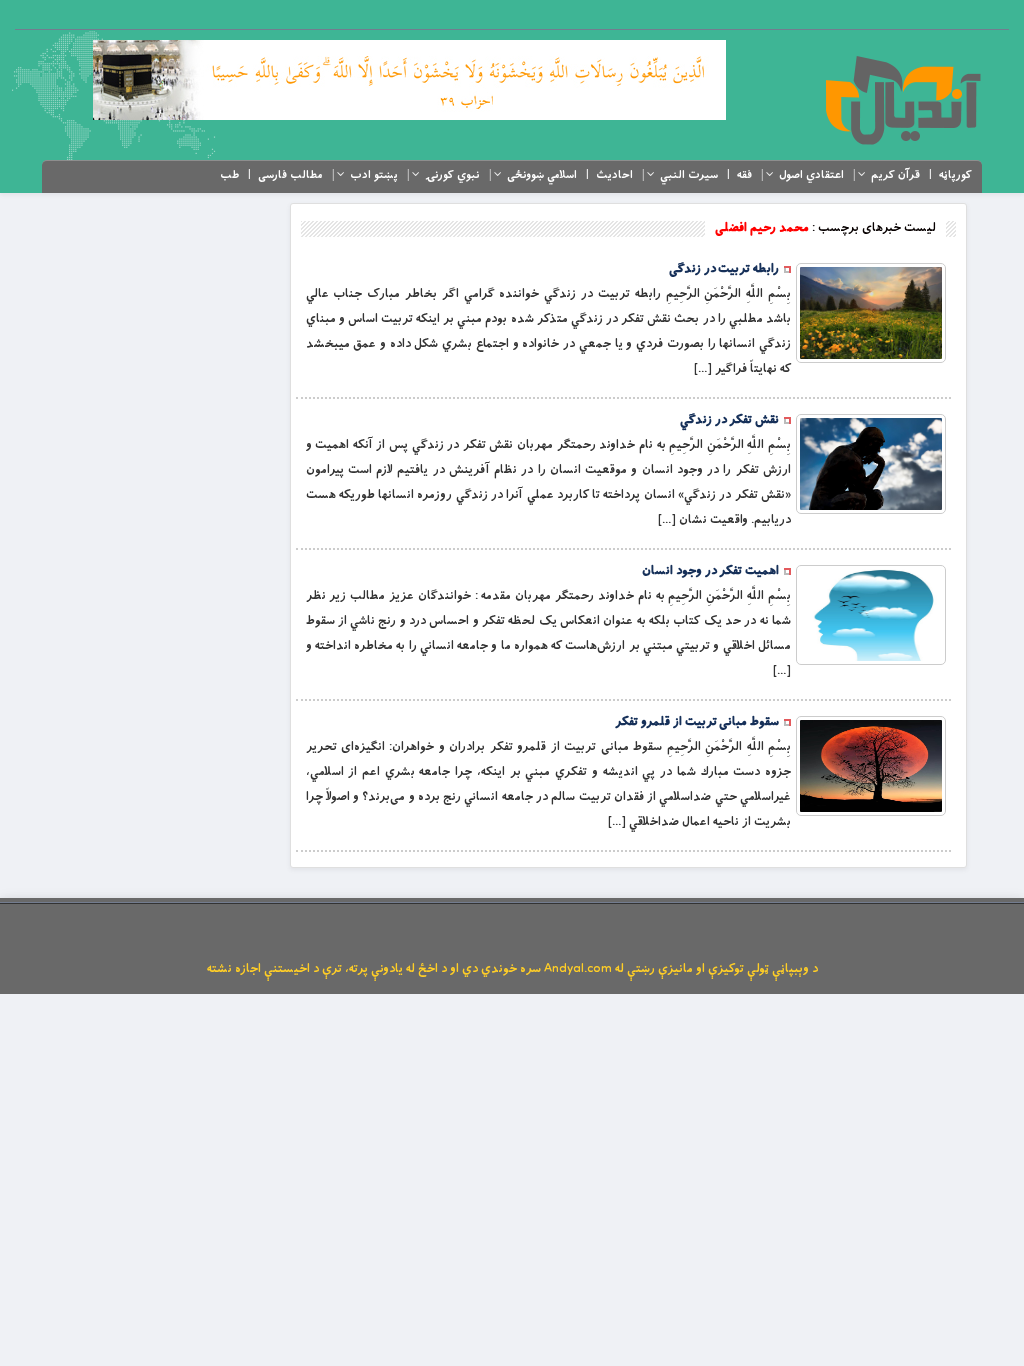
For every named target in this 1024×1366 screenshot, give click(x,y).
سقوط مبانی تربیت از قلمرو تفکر (697, 722)
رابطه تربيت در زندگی (724, 269)
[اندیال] (902, 100)
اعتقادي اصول (811, 175)
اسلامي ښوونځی (542, 175)
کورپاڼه (955, 175)
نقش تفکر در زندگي (729, 420)
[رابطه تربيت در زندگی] (871, 313)
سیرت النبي (689, 175)
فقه (744, 175)
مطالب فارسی (290, 175)
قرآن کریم (895, 175)
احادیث (614, 175)
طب (229, 175)
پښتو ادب (374, 175)
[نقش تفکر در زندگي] (871, 464)
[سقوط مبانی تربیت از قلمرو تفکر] (871, 766)
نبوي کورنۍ (452, 175)
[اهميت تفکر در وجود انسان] (871, 615)
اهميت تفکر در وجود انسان (710, 571)
